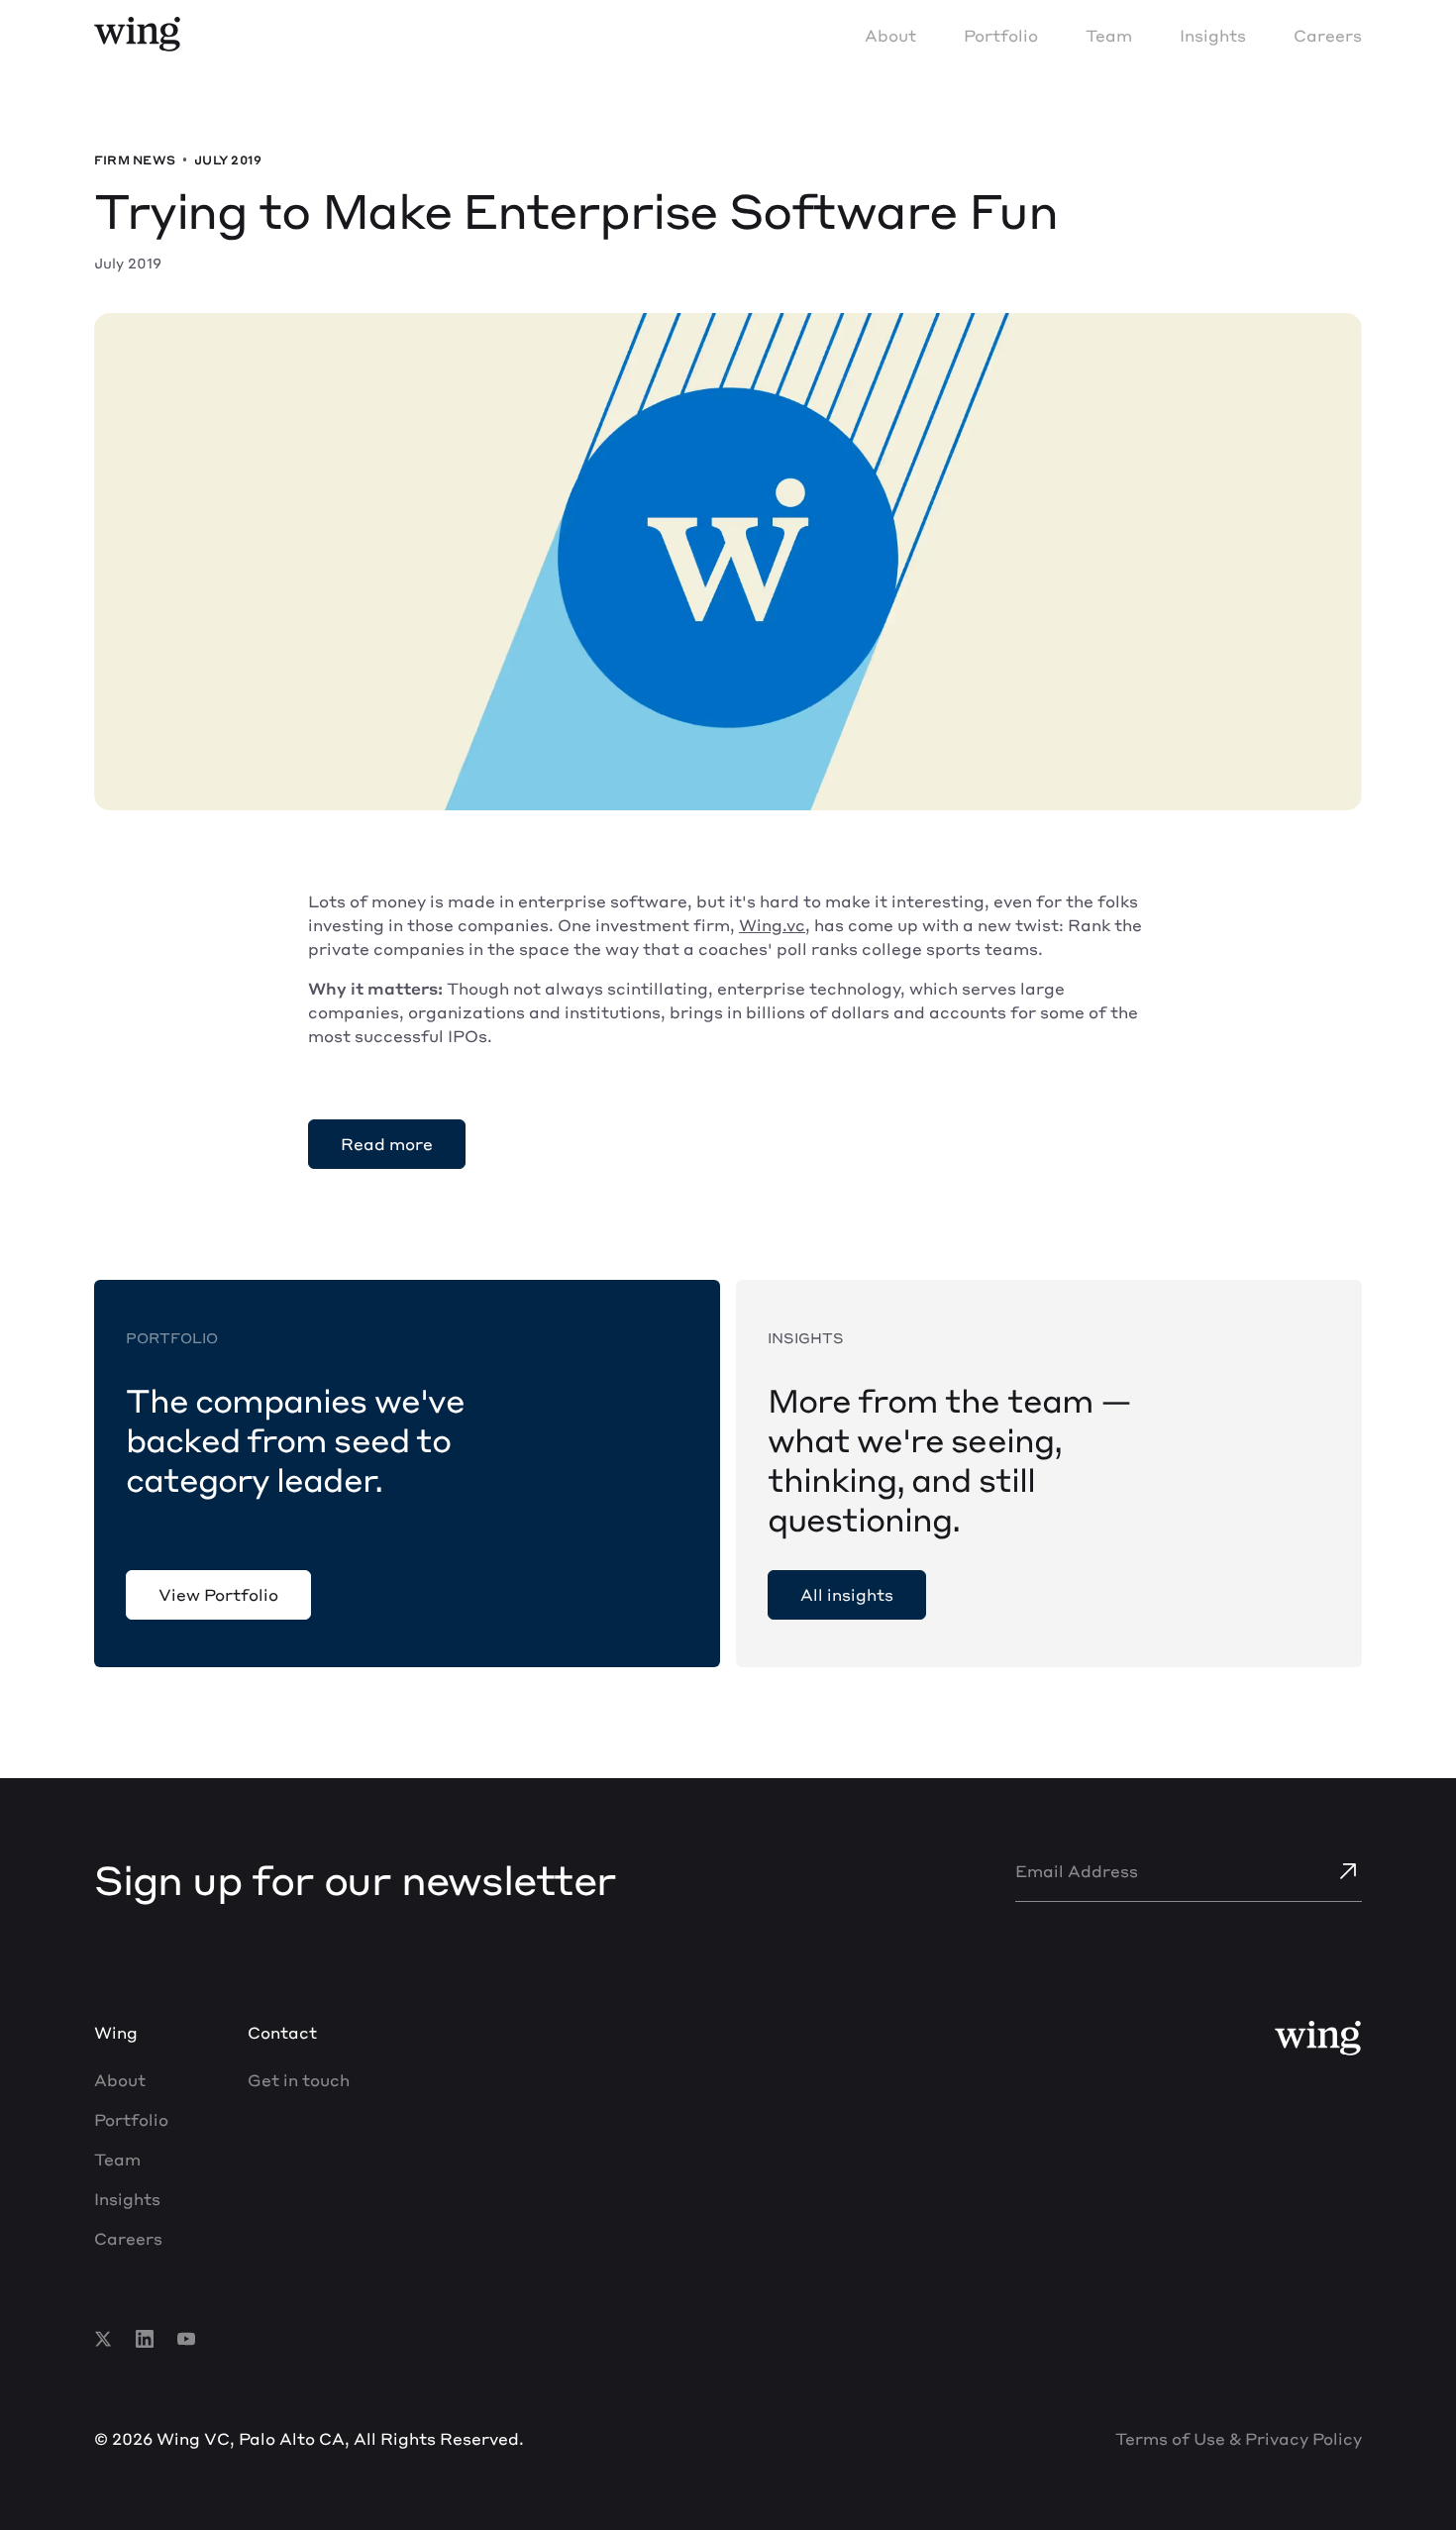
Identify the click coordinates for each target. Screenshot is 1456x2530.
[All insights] (847, 1595)
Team (1109, 35)
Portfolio (1001, 35)
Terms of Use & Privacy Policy (1239, 2438)
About (890, 35)
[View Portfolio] (218, 1595)
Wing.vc (772, 925)
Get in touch (299, 2080)
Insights (1213, 35)
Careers (1328, 35)
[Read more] (387, 1144)
